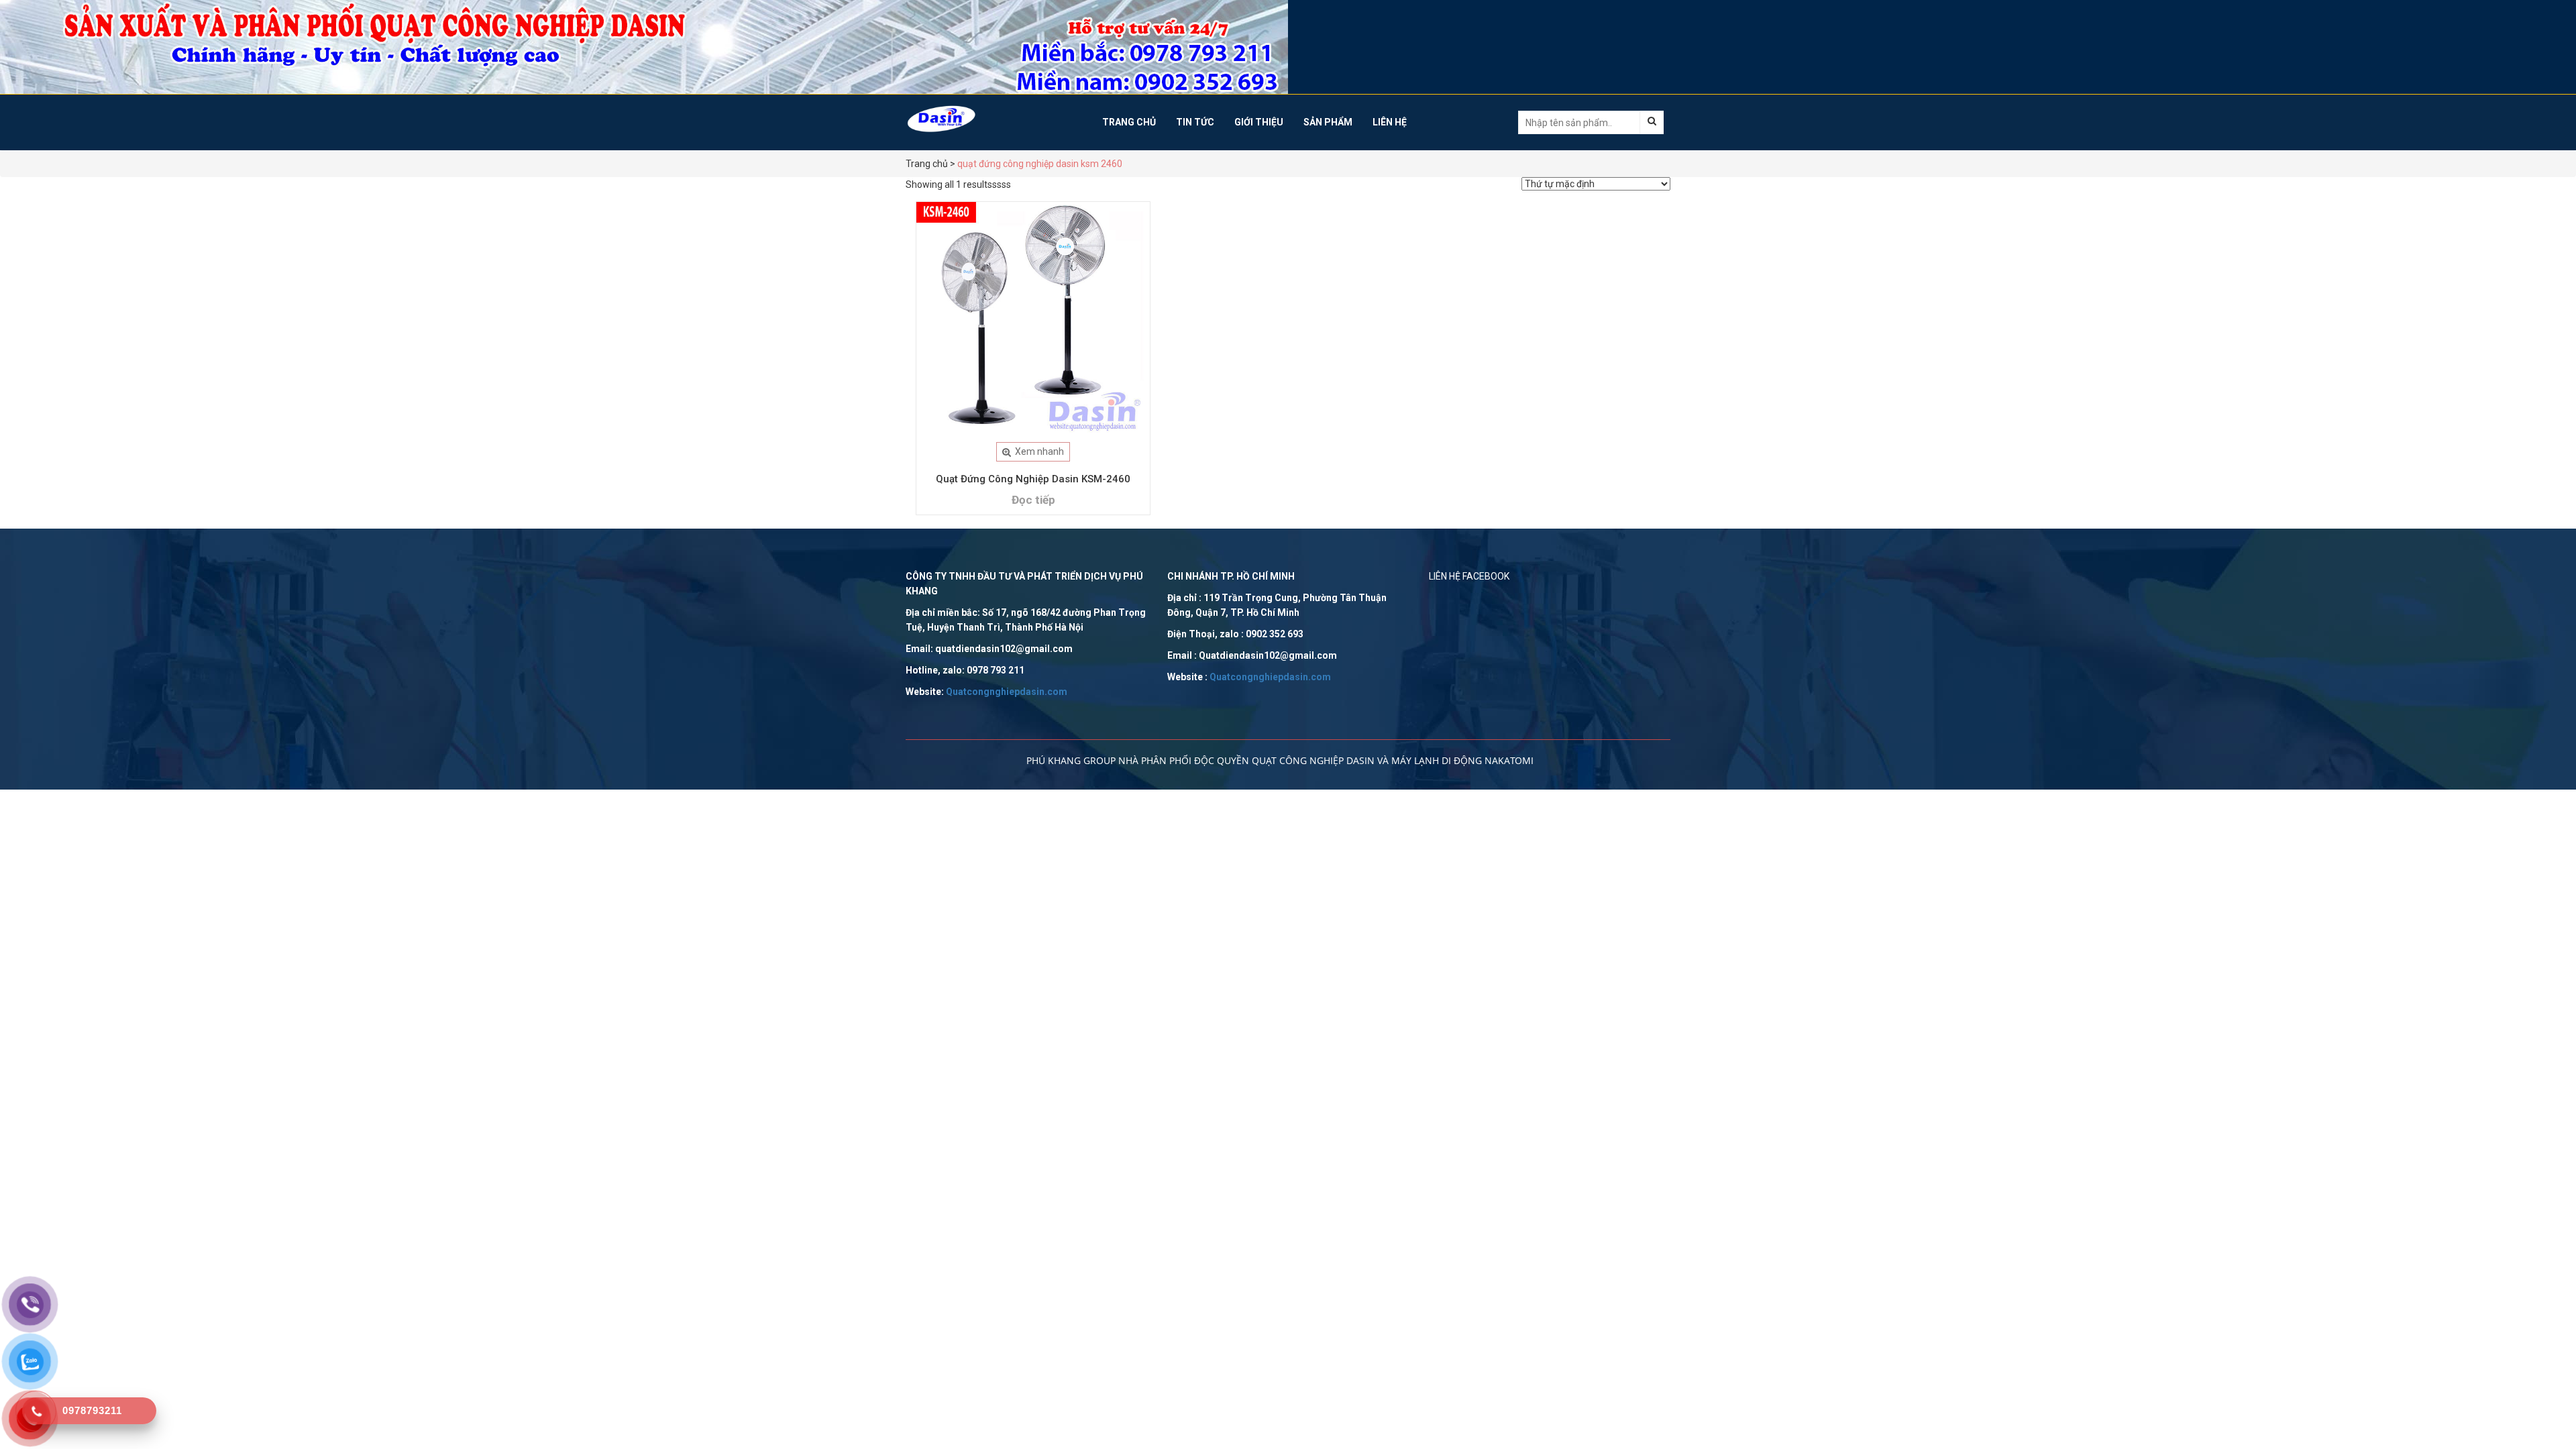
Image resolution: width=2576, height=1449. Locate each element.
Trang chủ (1129, 122)
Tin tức (1195, 122)
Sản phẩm (1328, 122)
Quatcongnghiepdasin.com (1007, 692)
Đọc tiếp (1033, 500)
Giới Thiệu (1259, 122)
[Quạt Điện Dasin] (994, 119)
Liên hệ (1390, 122)
